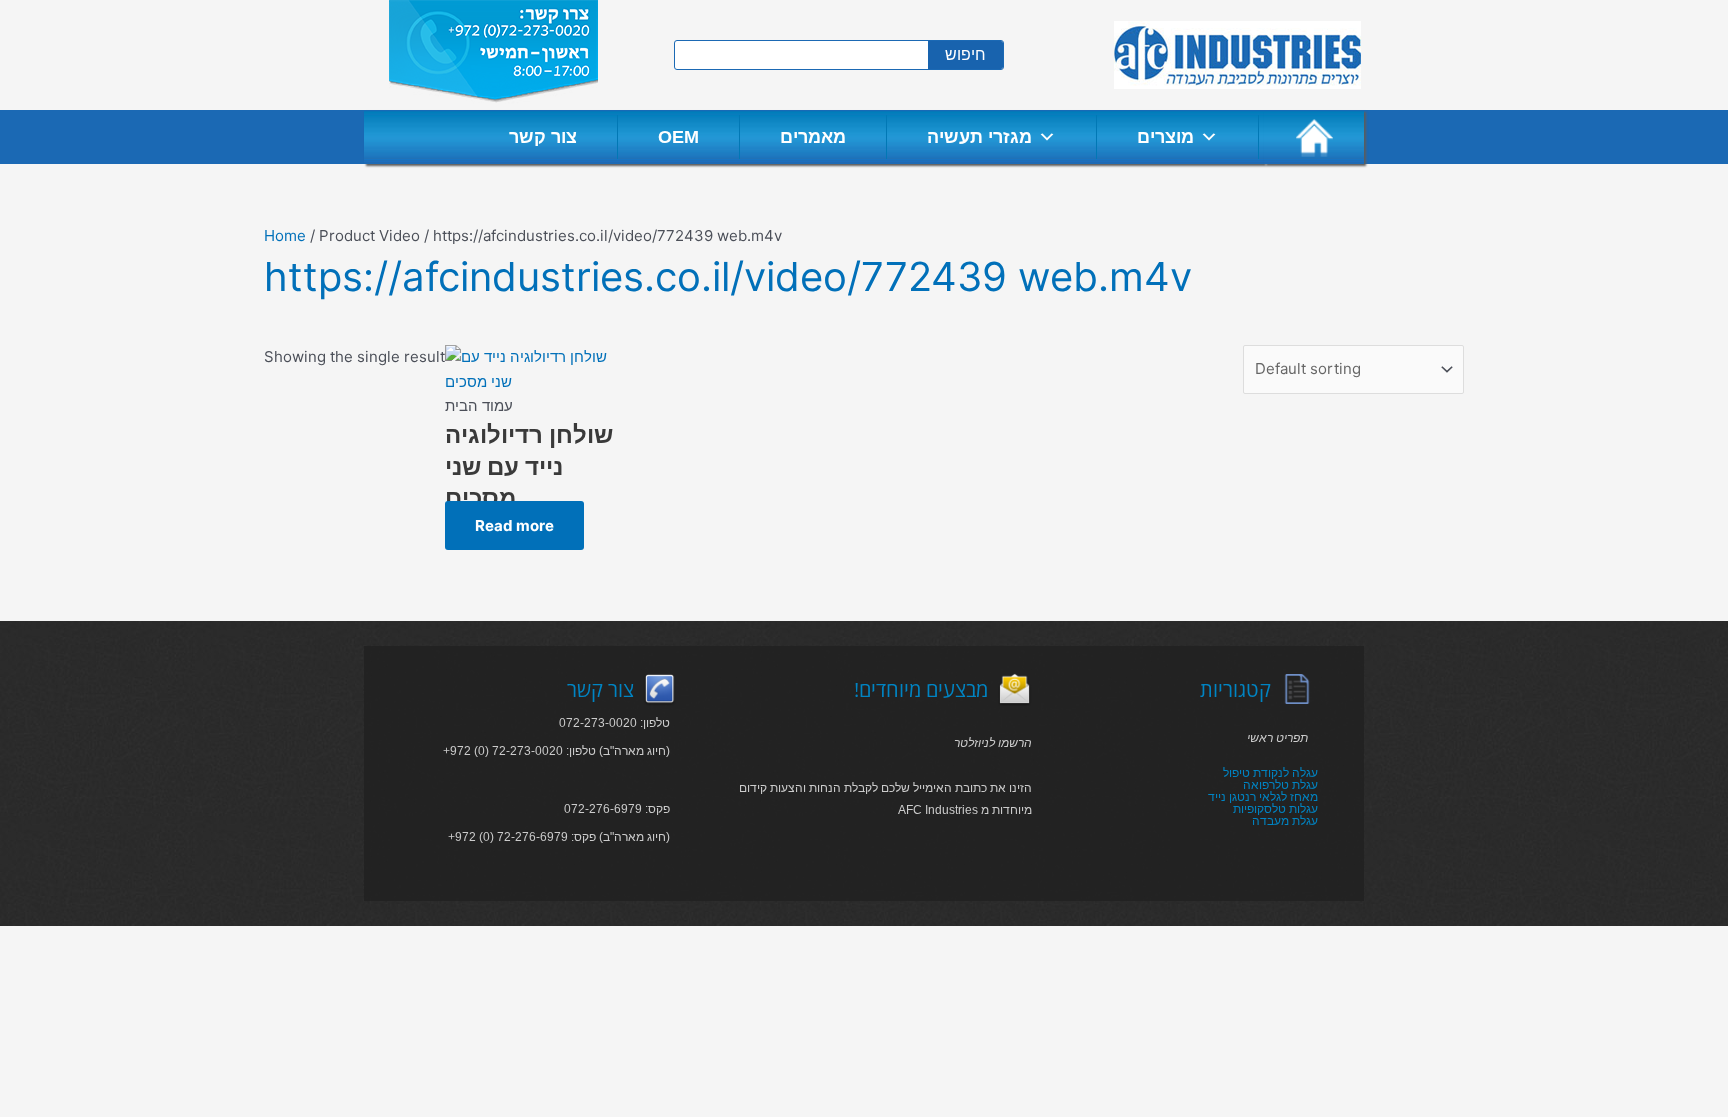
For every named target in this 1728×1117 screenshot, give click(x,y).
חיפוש (965, 54)
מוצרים (1165, 137)
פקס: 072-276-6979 (617, 809)
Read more (514, 525)
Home (285, 235)
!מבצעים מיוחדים (921, 689)
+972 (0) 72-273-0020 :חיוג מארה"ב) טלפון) (556, 751)
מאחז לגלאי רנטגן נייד (1263, 797)
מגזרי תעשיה (979, 137)
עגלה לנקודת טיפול (1270, 773)
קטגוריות (1235, 689)
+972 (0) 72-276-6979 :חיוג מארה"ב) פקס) (559, 837)
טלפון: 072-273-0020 (614, 723)
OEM (678, 137)
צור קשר (543, 137)
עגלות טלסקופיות (1275, 809)
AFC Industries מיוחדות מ (965, 810)
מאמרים (813, 137)
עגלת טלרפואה (1280, 785)
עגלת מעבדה (1285, 821)
